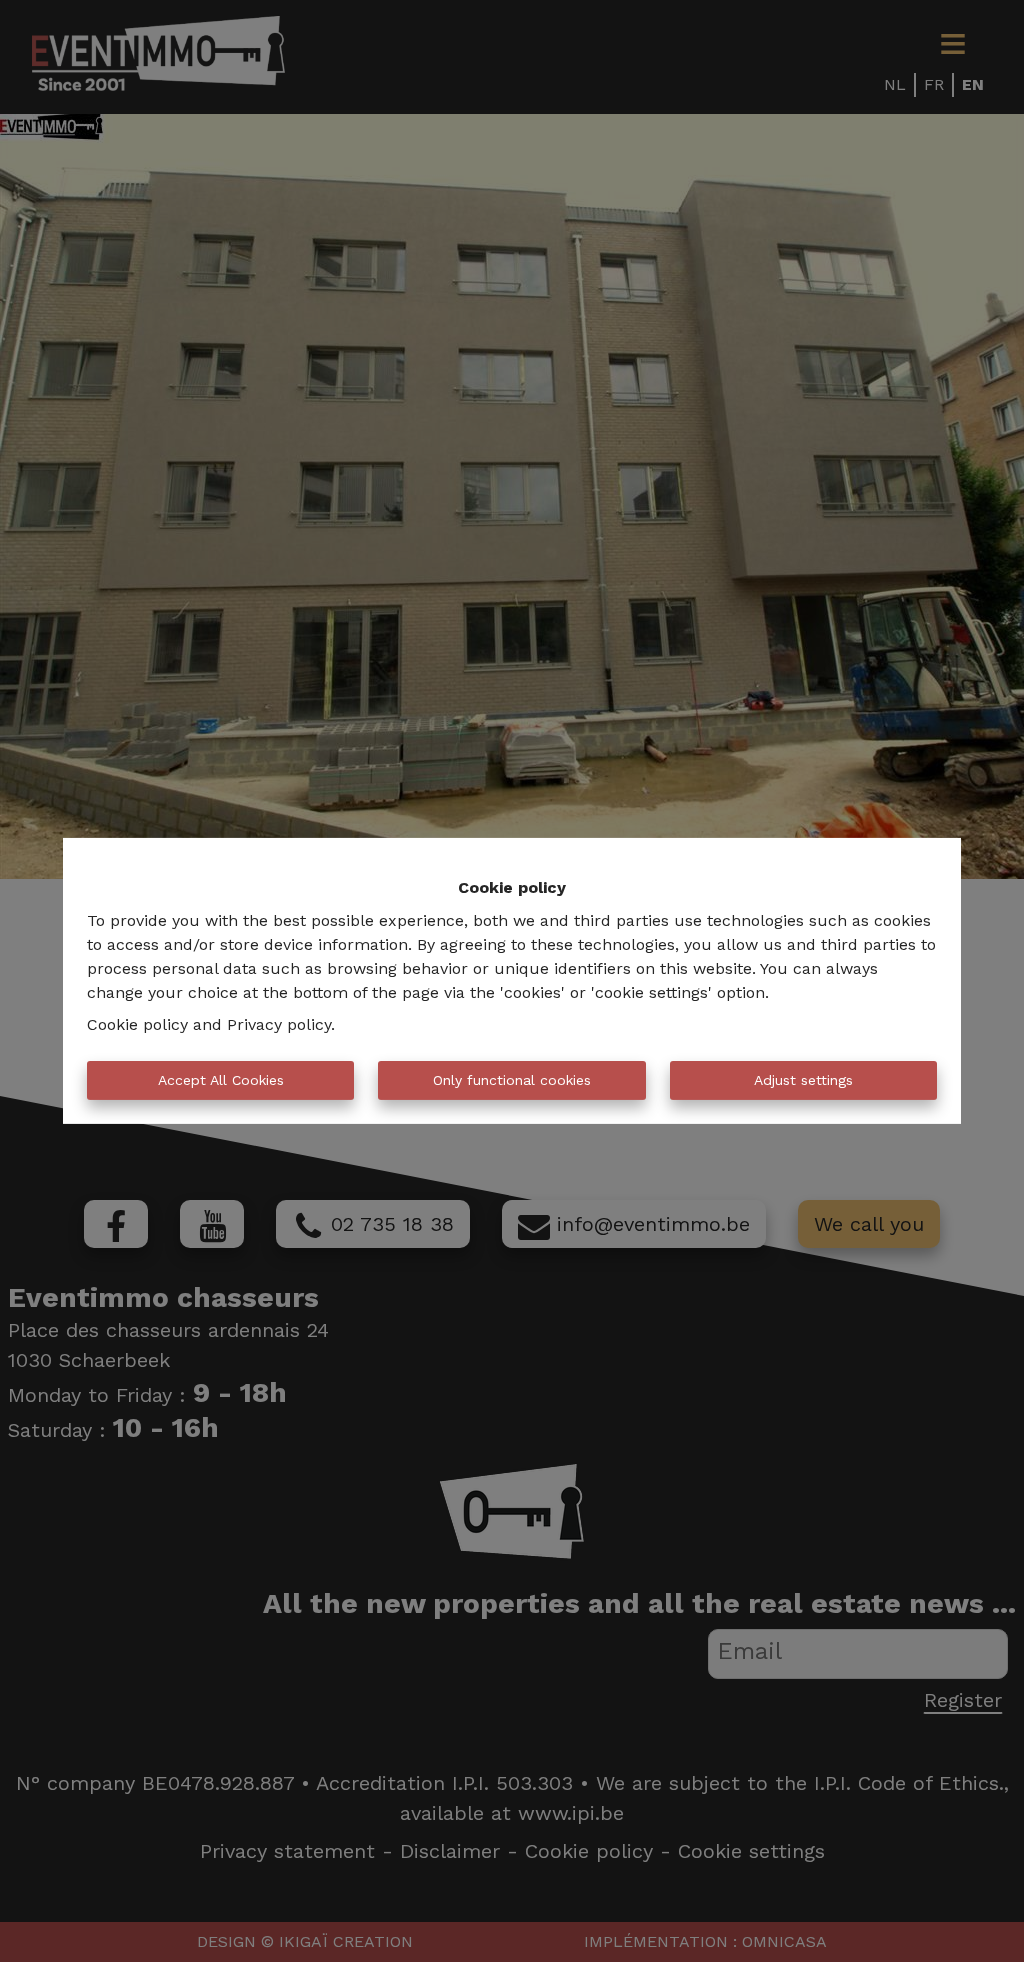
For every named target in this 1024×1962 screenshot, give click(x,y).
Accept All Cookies (221, 1080)
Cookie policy (137, 1024)
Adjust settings (803, 1080)
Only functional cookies (512, 1080)
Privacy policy (279, 1024)
